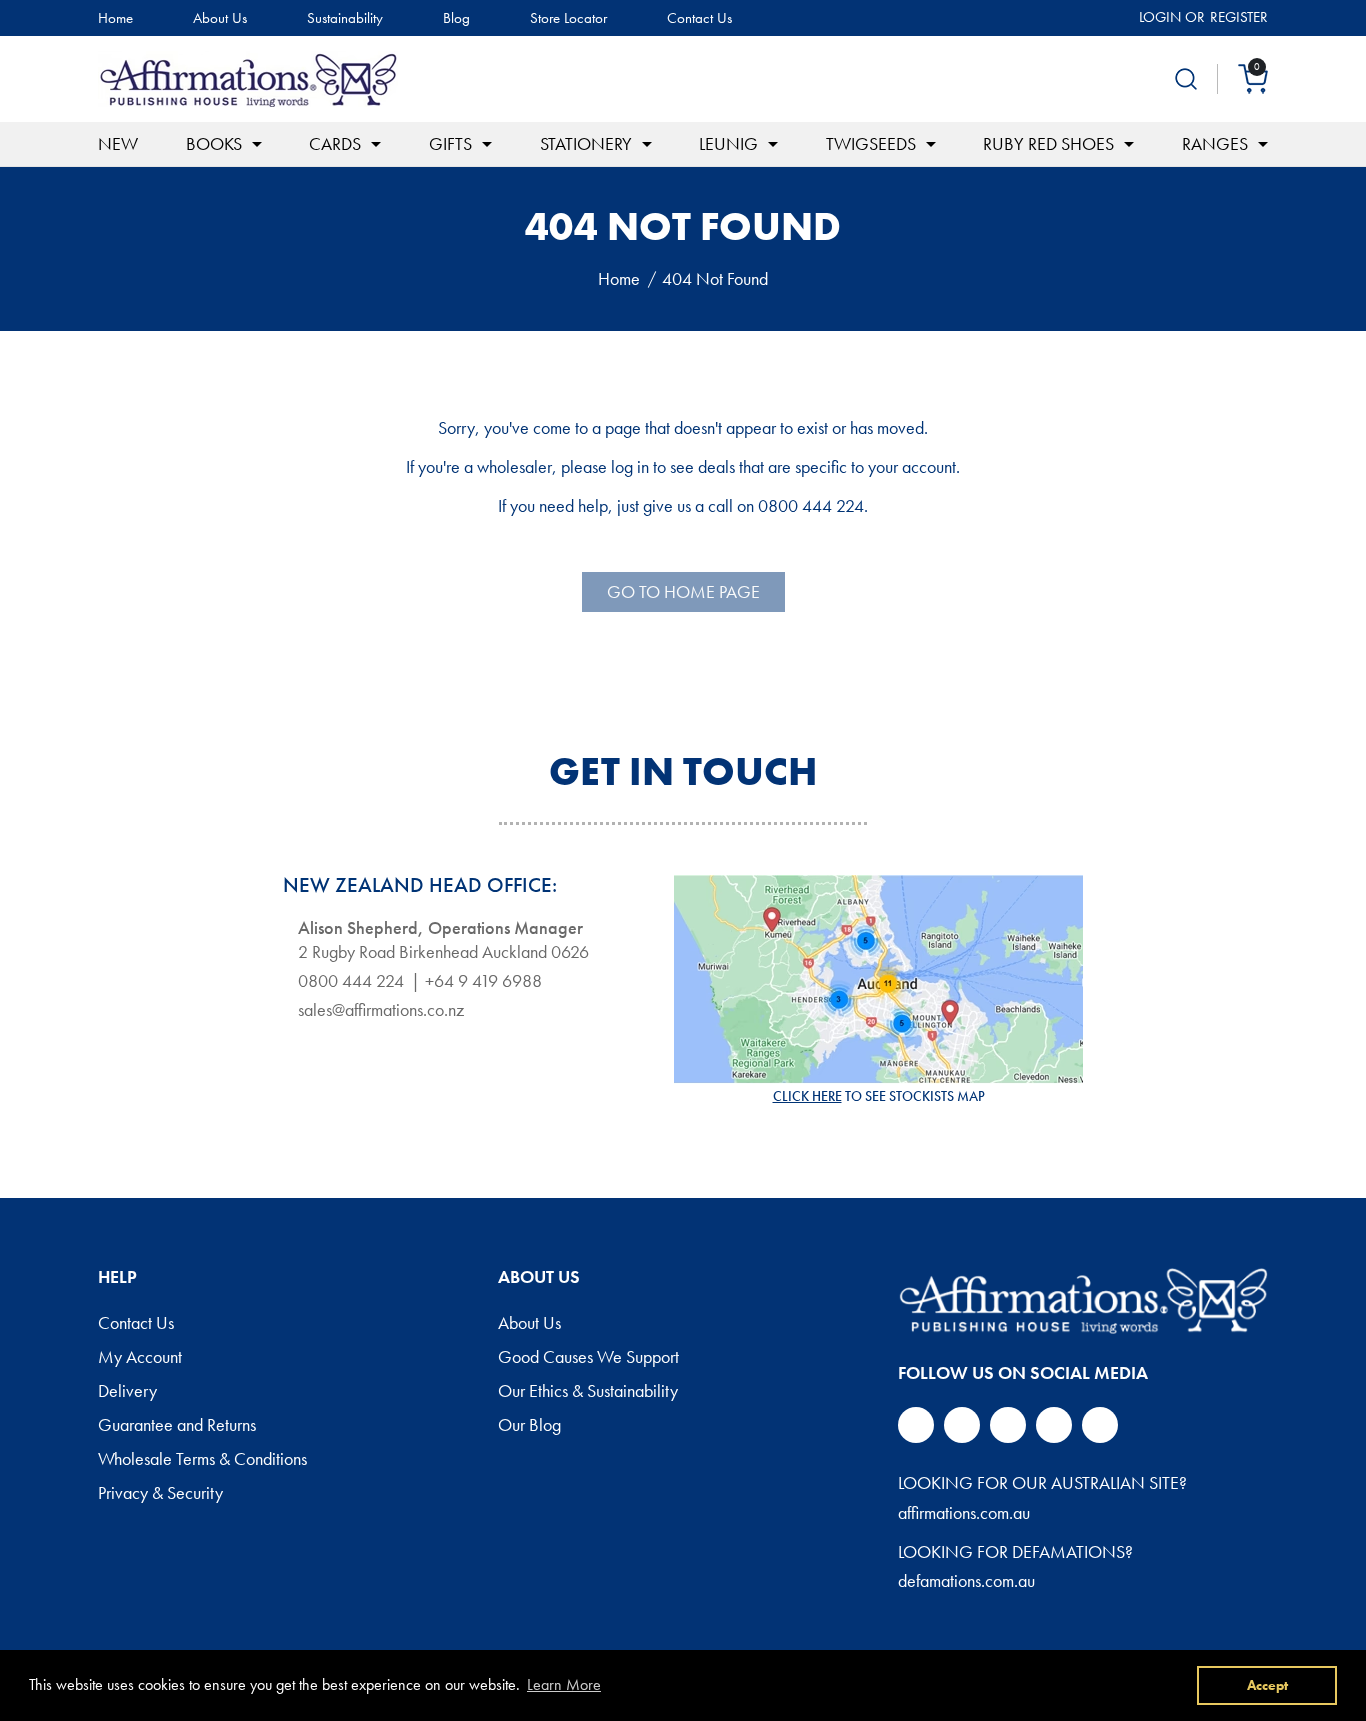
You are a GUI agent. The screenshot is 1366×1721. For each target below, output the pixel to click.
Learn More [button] (564, 1684)
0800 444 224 (351, 981)
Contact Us (699, 18)
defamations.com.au (966, 1580)
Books (214, 143)
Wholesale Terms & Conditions (202, 1460)
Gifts (450, 143)
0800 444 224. (813, 505)
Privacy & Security (160, 1494)
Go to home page (683, 591)
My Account (140, 1358)
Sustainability (345, 18)
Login (1160, 17)
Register (1239, 17)
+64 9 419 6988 (483, 981)
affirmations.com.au (964, 1512)
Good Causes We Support (588, 1358)
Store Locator (568, 18)
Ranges (1215, 143)
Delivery (127, 1392)
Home (115, 18)
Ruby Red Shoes (1048, 143)
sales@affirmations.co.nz (381, 1010)
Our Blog (529, 1426)
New (118, 143)
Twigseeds (871, 143)
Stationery (586, 143)
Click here (807, 1096)
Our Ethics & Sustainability (588, 1392)
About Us (220, 18)
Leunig (728, 143)
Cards (335, 143)
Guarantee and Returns (177, 1426)
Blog (456, 18)
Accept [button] (1267, 1685)
